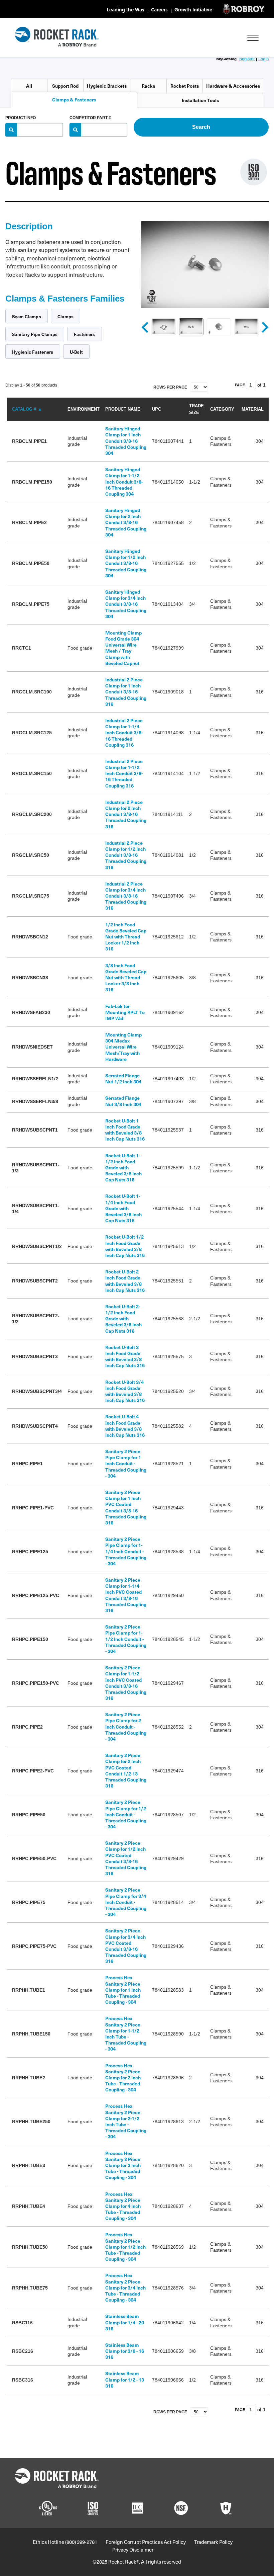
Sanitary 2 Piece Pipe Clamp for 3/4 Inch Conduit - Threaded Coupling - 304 (126, 1902)
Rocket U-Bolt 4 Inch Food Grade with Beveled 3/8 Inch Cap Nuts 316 (125, 1426)
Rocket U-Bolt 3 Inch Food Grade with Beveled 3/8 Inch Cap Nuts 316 (125, 1356)
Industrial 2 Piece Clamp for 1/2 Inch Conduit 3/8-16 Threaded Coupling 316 (126, 855)
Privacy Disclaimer (133, 2550)
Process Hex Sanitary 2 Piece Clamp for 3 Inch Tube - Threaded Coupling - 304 (123, 2165)
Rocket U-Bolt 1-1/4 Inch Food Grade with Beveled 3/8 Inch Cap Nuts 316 (123, 1208)
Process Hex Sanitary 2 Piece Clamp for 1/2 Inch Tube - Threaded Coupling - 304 (125, 2247)
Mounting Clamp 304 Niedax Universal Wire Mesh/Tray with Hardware (123, 1047)
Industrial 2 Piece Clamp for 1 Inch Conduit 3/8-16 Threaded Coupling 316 (126, 692)
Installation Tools (200, 100)
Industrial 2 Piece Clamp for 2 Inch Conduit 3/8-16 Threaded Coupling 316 (126, 814)
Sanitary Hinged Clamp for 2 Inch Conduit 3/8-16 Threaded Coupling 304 (126, 522)
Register (247, 58)
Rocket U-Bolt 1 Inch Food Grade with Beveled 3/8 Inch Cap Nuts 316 (125, 1130)
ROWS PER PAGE (171, 387)
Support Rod (65, 86)
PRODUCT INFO (21, 118)
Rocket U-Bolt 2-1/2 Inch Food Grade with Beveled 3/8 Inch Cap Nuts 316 (123, 1319)
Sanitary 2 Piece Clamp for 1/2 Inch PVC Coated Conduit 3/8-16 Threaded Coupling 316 (126, 1858)
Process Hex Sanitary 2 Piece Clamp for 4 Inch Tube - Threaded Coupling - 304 (123, 2206)
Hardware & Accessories (233, 86)
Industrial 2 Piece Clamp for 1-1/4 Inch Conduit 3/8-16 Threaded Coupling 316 (124, 733)
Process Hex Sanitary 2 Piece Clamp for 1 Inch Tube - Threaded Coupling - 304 (123, 1990)
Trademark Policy (213, 2542)
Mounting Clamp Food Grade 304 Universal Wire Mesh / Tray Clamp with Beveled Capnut (123, 648)
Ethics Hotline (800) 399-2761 (65, 2542)
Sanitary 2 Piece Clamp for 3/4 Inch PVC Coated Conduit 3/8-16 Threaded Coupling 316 (126, 1946)
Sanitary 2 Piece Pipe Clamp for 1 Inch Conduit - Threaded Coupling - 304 (126, 1464)
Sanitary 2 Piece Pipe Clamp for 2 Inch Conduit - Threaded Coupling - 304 (126, 1727)
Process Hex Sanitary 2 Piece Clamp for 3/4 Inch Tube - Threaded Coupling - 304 (125, 2288)
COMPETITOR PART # (90, 118)
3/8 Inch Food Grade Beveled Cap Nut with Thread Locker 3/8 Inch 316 (126, 978)
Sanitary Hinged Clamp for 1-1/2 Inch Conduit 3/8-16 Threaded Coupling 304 (124, 482)
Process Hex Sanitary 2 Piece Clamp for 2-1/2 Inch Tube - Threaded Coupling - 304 (126, 2121)
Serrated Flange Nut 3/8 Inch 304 (123, 1101)
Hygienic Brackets (107, 86)
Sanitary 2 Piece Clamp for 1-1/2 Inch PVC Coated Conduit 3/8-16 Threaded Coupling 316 (126, 1683)
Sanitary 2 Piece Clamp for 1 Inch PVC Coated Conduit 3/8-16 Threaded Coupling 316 (126, 1507)
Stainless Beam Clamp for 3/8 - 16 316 (125, 2351)
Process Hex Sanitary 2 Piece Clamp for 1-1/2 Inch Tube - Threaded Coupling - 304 (126, 2033)
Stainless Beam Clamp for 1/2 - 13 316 (125, 2379)
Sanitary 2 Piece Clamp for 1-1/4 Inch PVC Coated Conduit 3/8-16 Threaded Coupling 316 (126, 1595)
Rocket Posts (185, 86)
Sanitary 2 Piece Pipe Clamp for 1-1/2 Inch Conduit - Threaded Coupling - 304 (126, 1639)
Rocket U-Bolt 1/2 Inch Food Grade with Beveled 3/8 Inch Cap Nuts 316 (125, 1246)
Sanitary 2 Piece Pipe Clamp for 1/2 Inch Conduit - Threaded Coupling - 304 (126, 1814)
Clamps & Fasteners (74, 100)
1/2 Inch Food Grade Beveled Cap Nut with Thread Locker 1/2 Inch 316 (126, 937)
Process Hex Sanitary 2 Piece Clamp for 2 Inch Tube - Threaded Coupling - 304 (123, 2078)
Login (263, 58)
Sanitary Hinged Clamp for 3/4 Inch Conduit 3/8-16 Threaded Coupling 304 (126, 604)
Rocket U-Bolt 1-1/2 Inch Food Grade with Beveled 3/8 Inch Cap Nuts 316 (123, 1168)
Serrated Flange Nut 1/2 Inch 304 (123, 1078)
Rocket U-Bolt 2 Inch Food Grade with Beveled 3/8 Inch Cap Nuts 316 (125, 1281)
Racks (148, 86)
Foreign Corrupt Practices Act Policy (146, 2542)
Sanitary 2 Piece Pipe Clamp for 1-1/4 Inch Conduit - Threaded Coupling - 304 (126, 1551)
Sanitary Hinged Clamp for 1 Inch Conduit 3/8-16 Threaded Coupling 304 (126, 441)
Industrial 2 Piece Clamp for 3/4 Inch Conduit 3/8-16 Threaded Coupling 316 (126, 896)
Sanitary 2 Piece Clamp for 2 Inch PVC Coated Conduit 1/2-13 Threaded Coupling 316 (126, 1770)
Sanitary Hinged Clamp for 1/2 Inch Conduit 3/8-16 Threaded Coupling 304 (126, 563)
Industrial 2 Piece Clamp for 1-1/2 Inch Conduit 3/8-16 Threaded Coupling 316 (124, 773)
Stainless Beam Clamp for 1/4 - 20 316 (125, 2322)
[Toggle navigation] (253, 38)
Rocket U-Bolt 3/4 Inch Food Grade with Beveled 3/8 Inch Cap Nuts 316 (125, 1391)
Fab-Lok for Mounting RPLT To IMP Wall (125, 1012)
